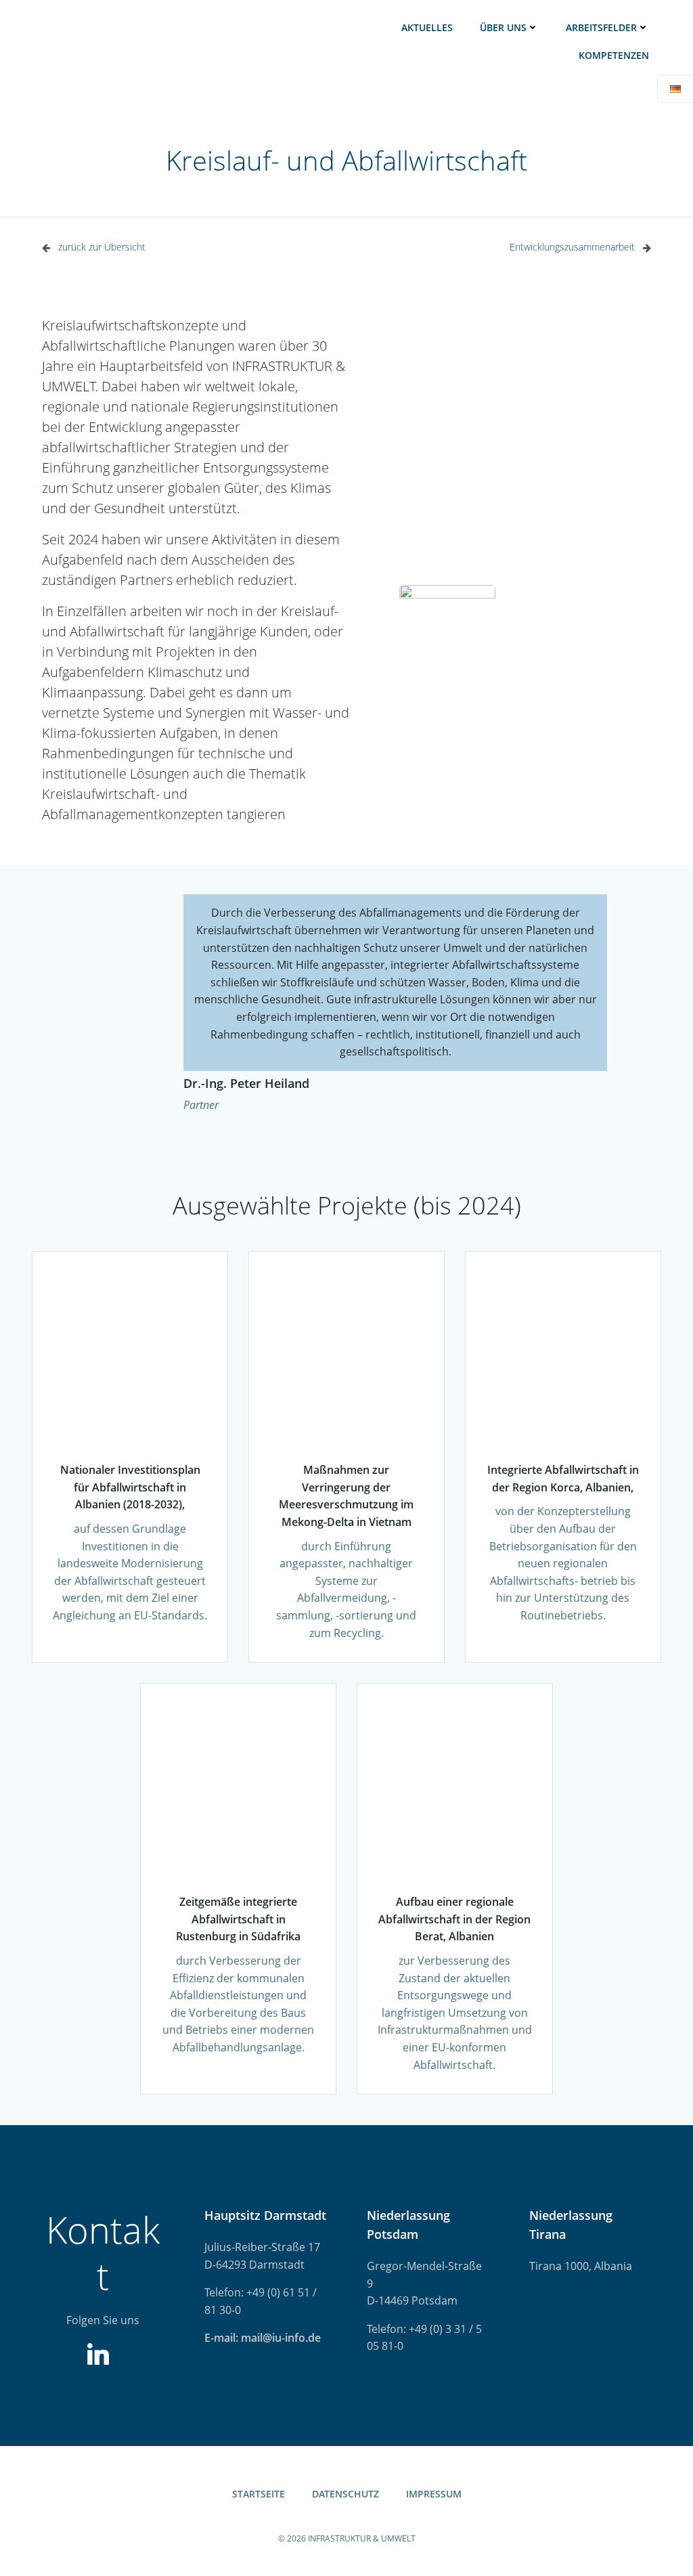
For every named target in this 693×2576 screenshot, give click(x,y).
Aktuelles (427, 27)
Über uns (503, 27)
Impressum (434, 2494)
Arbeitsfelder (601, 27)
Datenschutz (345, 2494)
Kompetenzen (614, 55)
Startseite (259, 2494)
